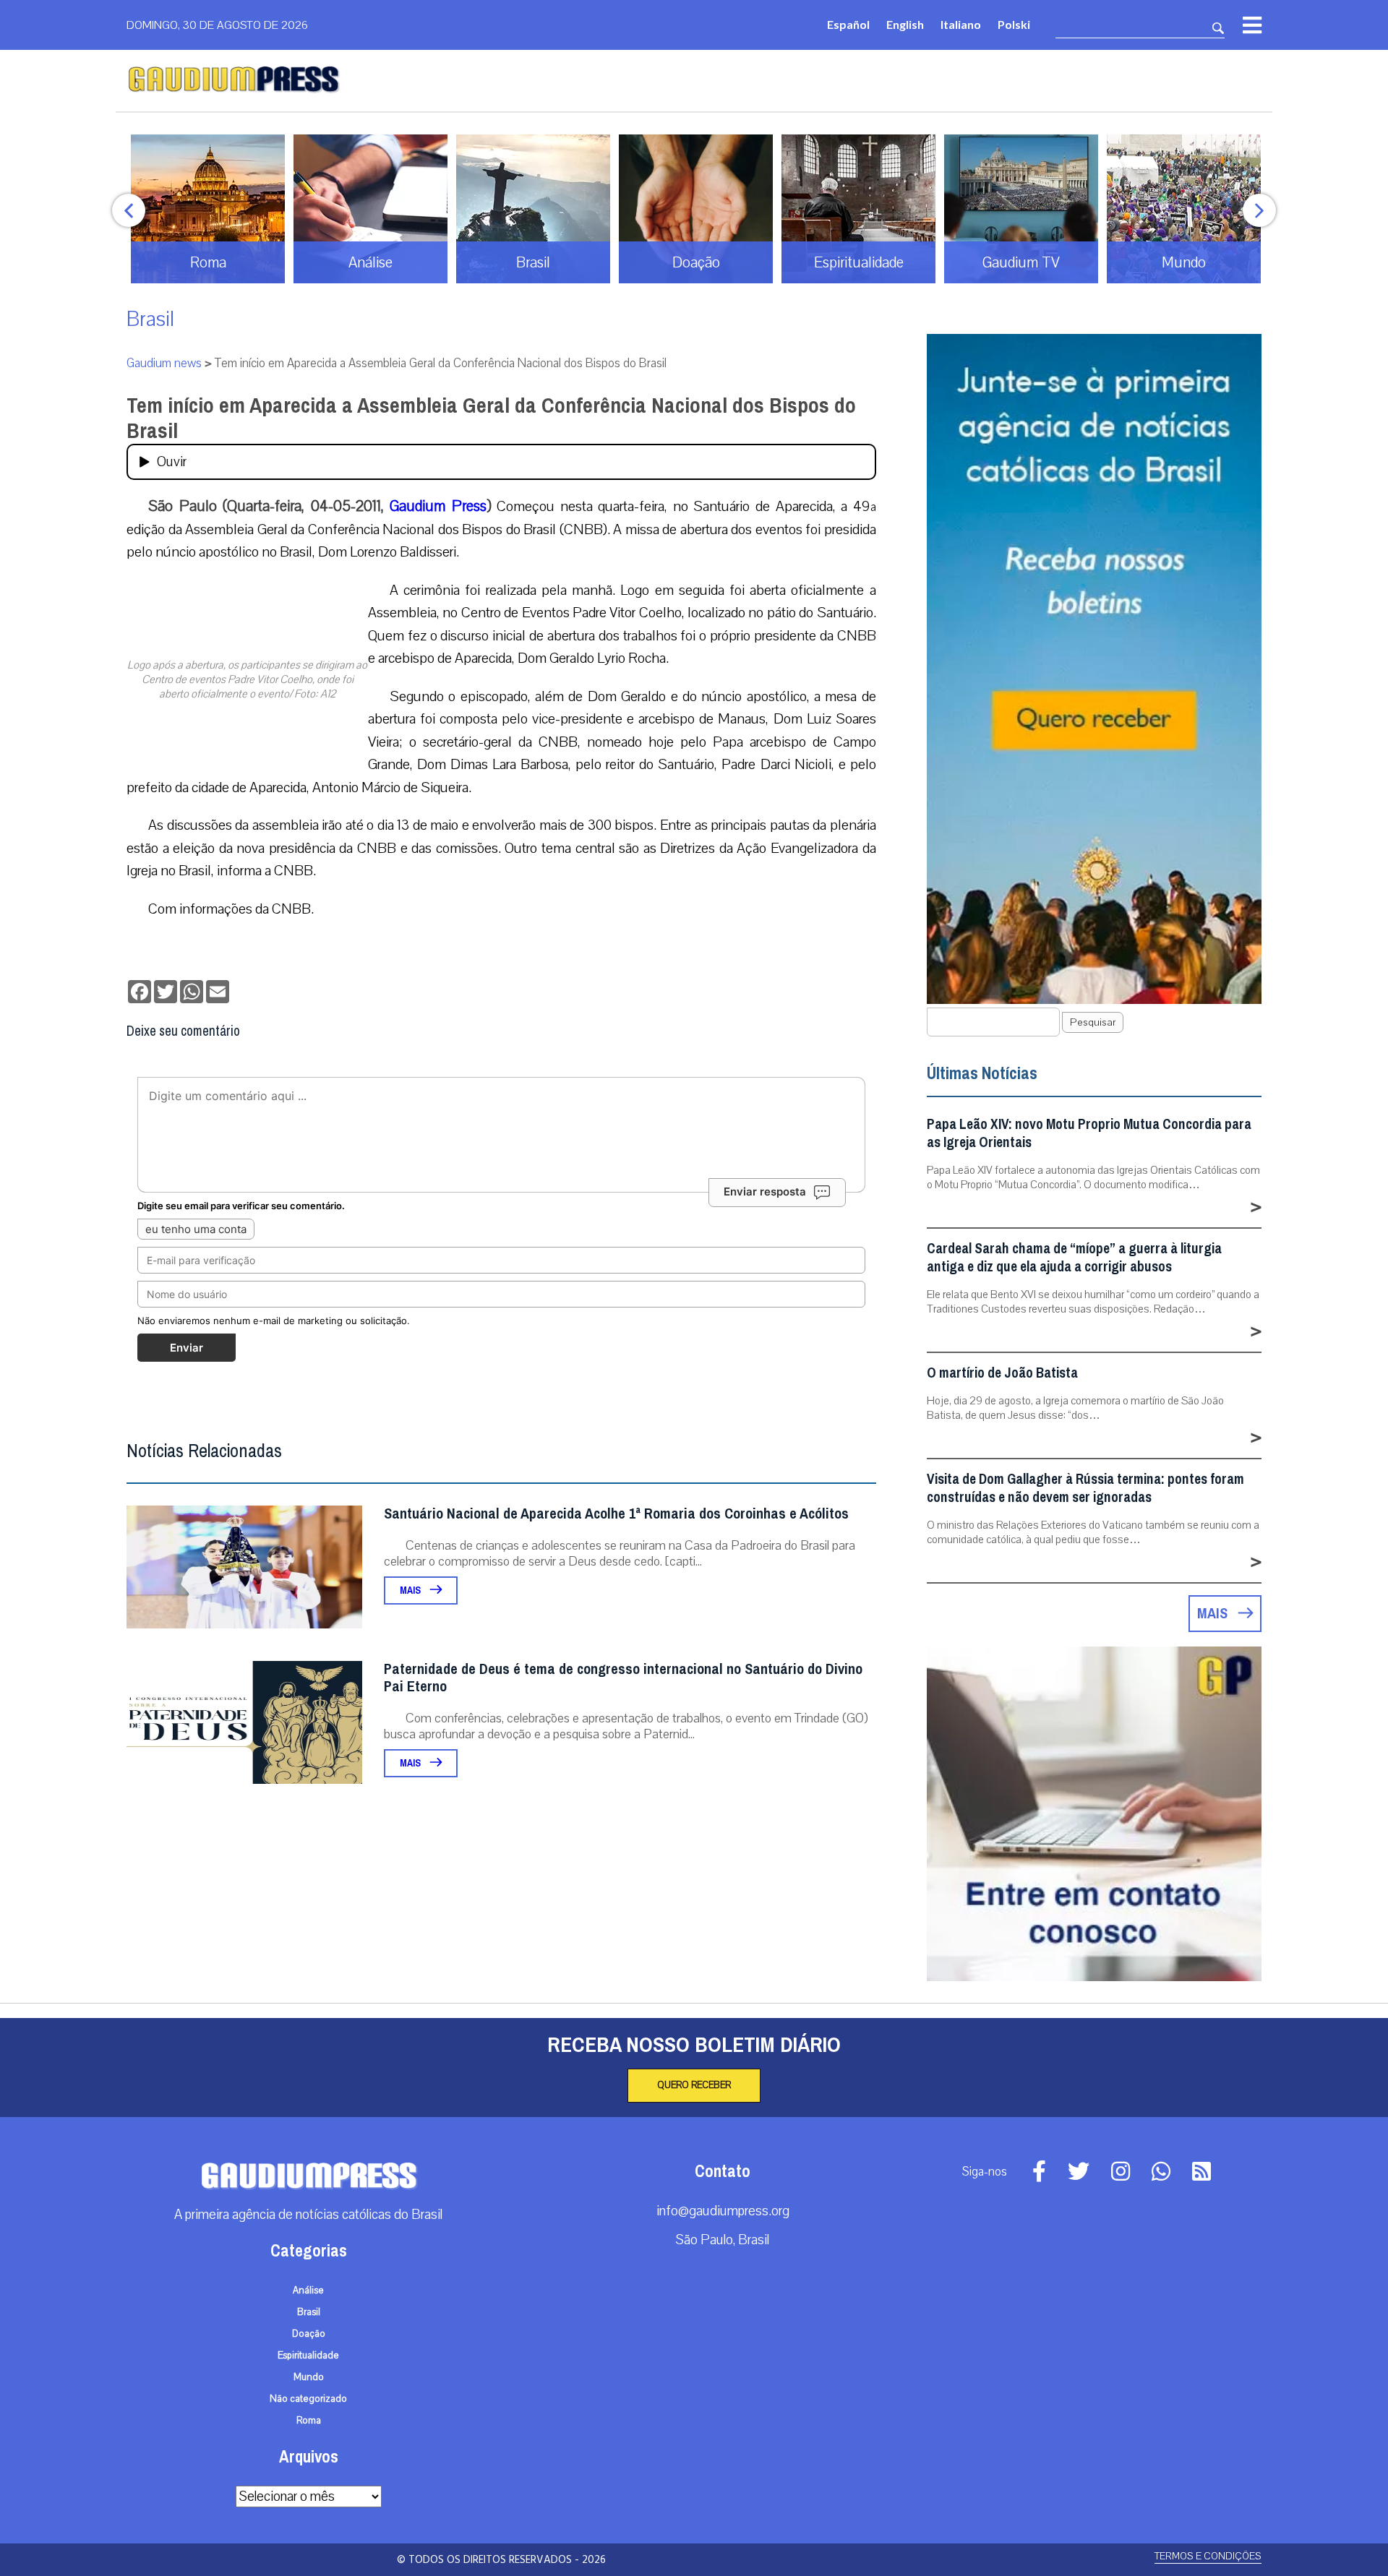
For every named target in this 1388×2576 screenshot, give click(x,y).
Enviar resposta (765, 1192)
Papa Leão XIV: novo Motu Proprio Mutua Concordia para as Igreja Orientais (1089, 1133)
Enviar (187, 1348)
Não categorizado (308, 2399)
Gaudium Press (438, 506)
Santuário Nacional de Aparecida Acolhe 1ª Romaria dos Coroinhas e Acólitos (616, 1514)
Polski (1014, 24)
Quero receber (694, 2085)
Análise (308, 2291)
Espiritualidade (308, 2356)
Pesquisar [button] (1093, 1022)
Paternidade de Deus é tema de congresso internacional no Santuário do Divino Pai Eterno (623, 1678)
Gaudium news (164, 363)
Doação (309, 2334)
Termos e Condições (1208, 2556)
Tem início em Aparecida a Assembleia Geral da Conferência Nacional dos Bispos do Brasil (491, 418)
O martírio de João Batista (1002, 1373)
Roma (309, 2421)
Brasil (150, 319)
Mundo (309, 2377)
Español (848, 24)
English (905, 24)
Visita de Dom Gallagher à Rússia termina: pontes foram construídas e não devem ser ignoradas (1085, 1488)
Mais (411, 1590)
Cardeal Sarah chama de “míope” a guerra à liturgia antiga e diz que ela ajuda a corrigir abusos (1074, 1258)
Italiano (961, 24)
